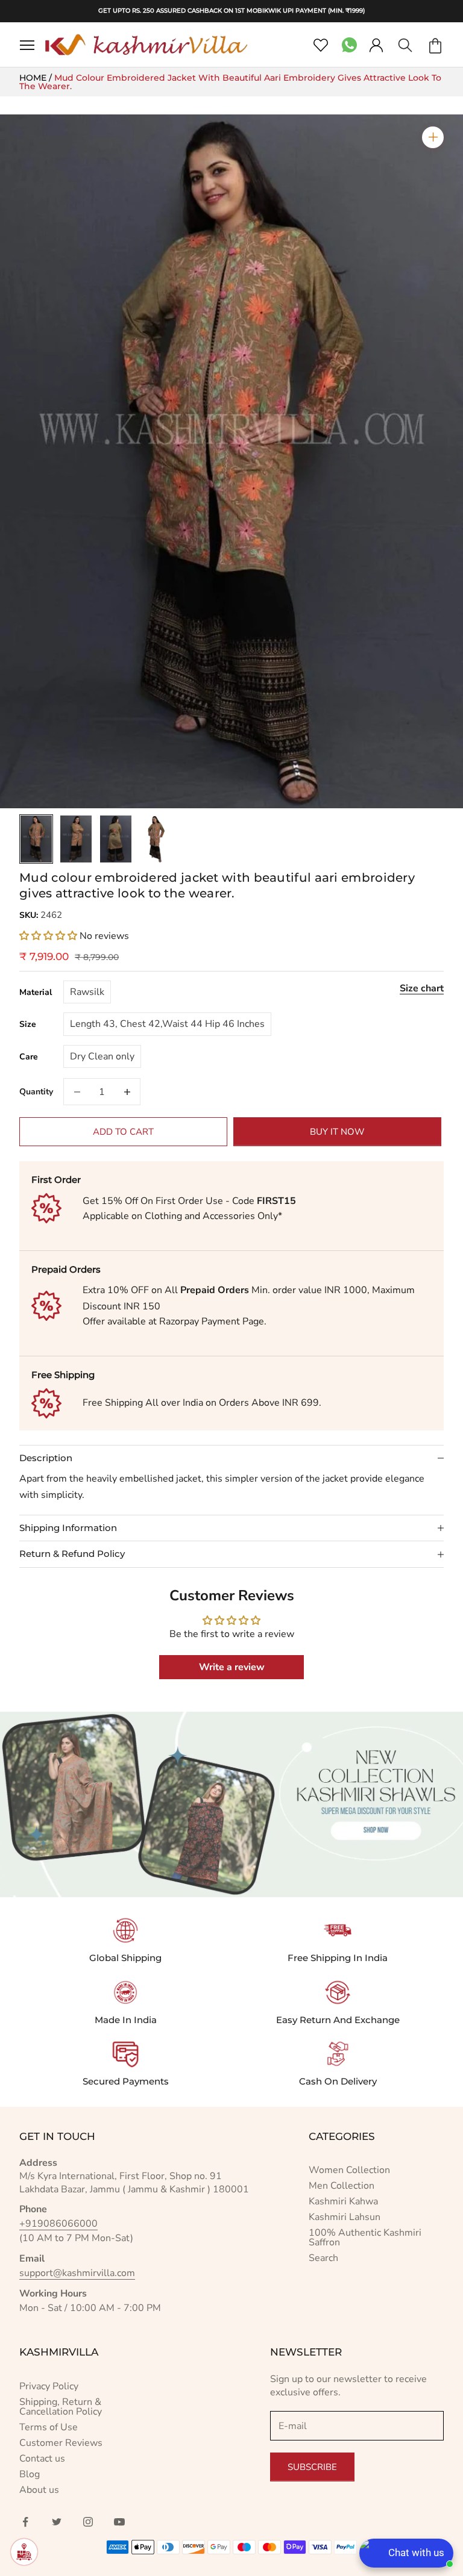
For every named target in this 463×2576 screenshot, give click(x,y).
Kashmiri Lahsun (345, 2217)
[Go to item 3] (116, 839)
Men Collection (342, 2186)
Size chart (422, 988)
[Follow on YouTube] (119, 2522)
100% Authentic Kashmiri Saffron (365, 2238)
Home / (37, 78)
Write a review (232, 1667)
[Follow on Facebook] (25, 2522)
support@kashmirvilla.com (77, 2273)
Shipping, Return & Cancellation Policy (61, 2407)
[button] (48, 936)
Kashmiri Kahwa (343, 2201)
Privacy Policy (49, 2386)
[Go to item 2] (76, 839)
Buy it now (337, 1132)
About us (39, 2490)
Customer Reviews (61, 2443)
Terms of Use (49, 2427)
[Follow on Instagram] (88, 2522)
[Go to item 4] (156, 839)
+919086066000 (58, 2224)
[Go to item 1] (36, 839)
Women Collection (349, 2170)
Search (323, 2258)
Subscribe (312, 2467)
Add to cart (123, 1132)
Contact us (42, 2459)
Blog (30, 2474)
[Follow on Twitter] (57, 2522)
